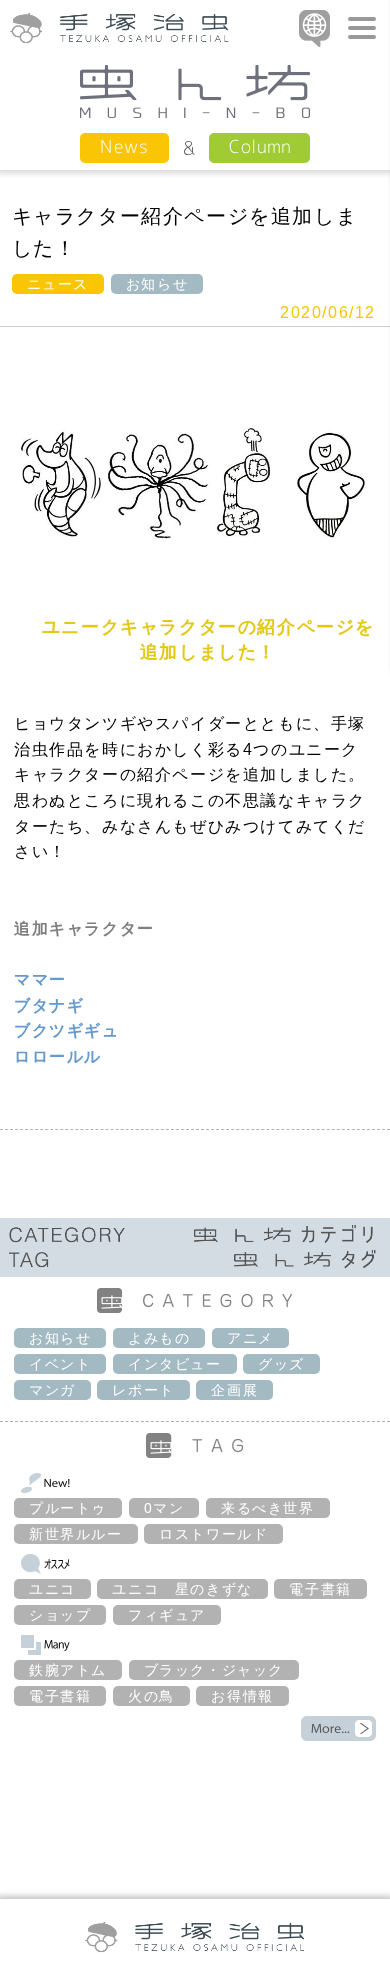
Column (259, 146)
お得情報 (242, 1696)
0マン (164, 1508)
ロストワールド (213, 1534)
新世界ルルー (76, 1534)
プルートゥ (68, 1508)
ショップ (60, 1615)
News (124, 146)
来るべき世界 (268, 1508)
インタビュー (175, 1364)
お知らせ (157, 284)
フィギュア (167, 1615)
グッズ (281, 1364)
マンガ (52, 1390)
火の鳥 (151, 1696)
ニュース (58, 284)
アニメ (250, 1338)
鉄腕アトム (68, 1670)
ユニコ (52, 1589)
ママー (40, 979)
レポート (143, 1390)
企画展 (234, 1390)
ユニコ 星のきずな (182, 1589)
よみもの (159, 1338)
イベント (60, 1364)
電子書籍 (320, 1589)
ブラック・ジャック (214, 1670)
